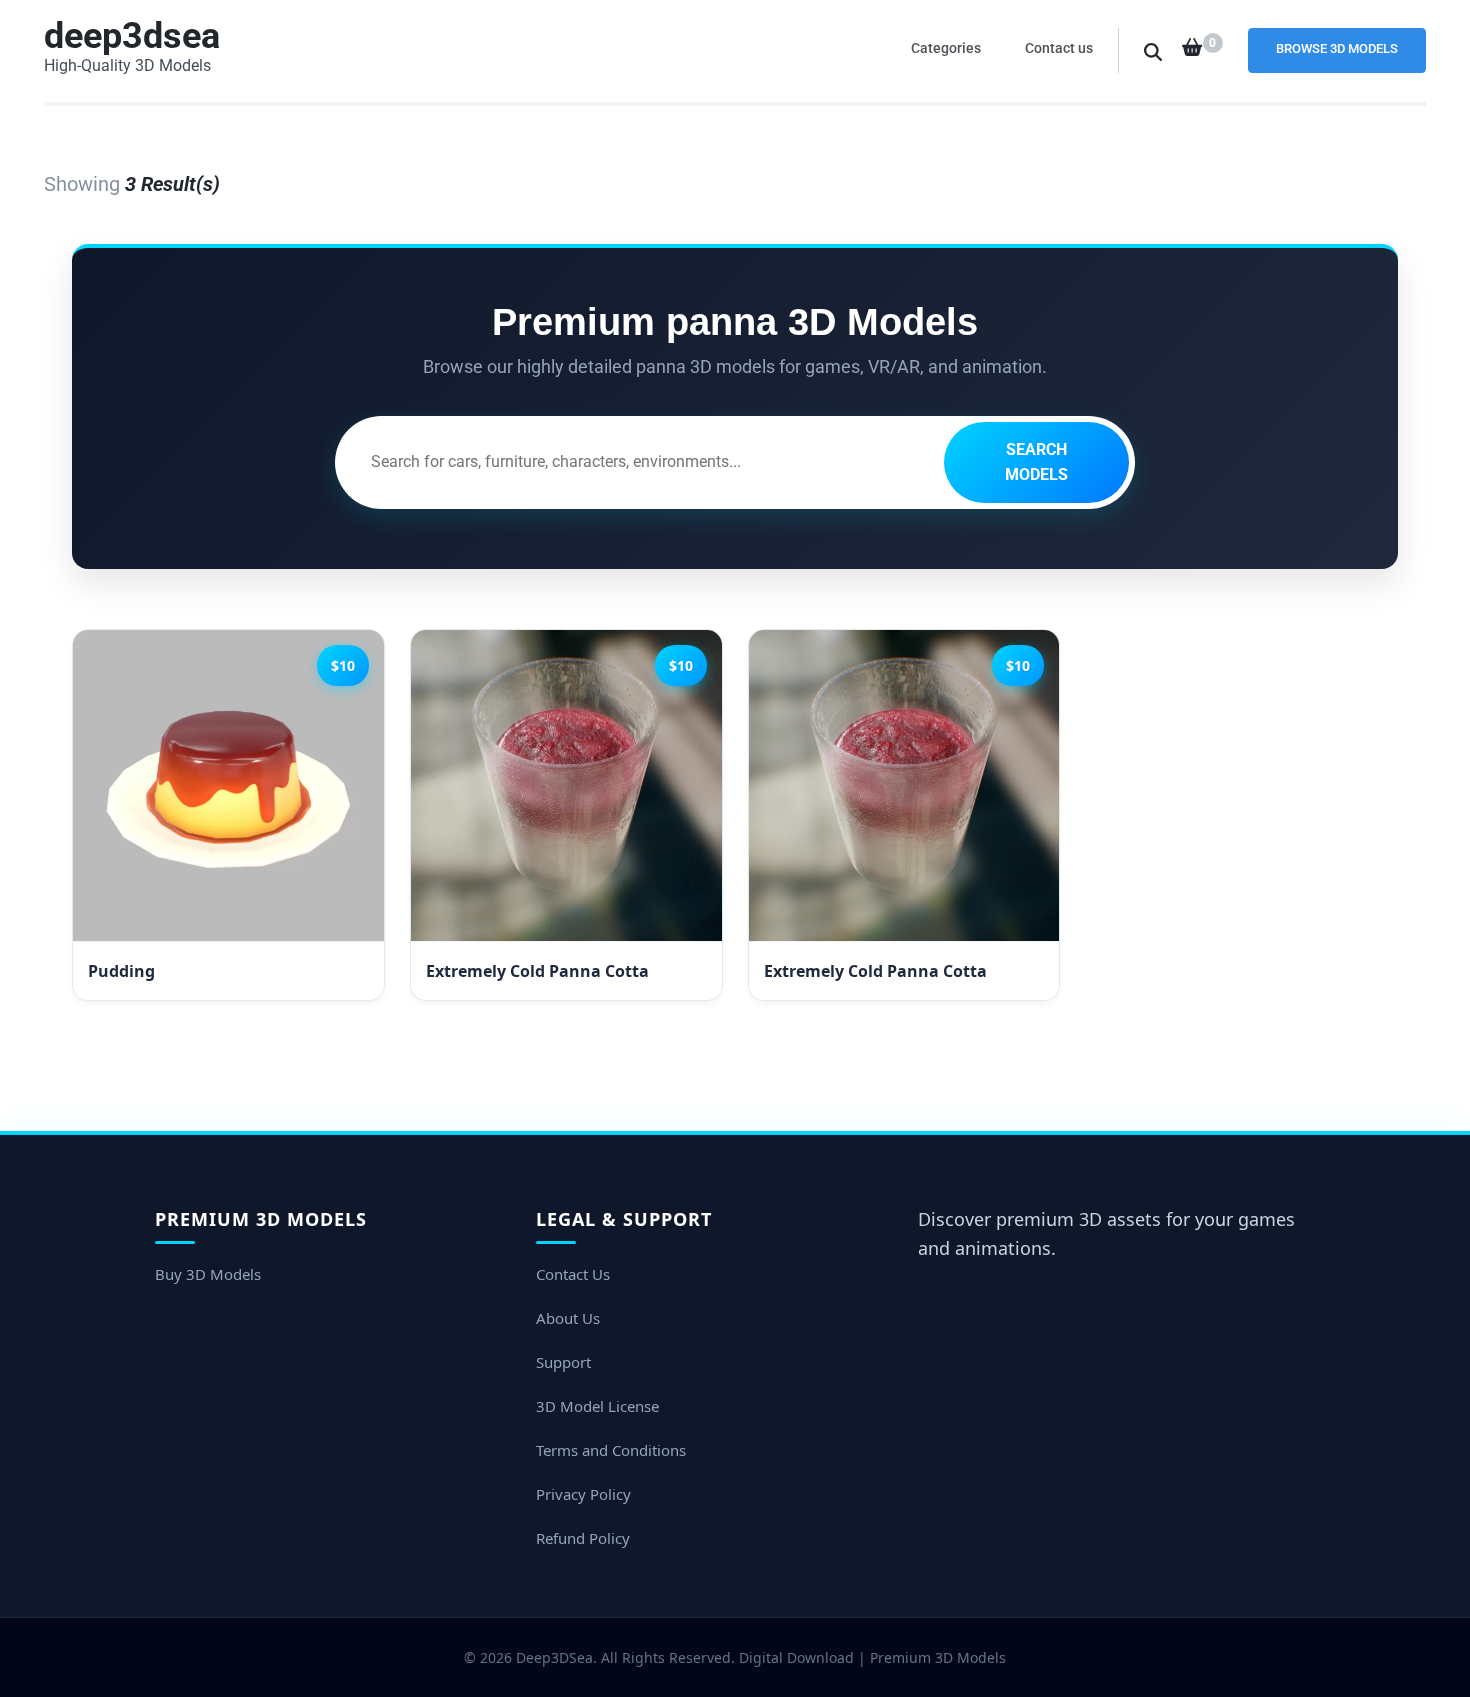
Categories (946, 48)
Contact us (1059, 48)
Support (563, 1362)
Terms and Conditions (611, 1450)
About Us (568, 1318)
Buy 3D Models (208, 1274)
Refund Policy (583, 1538)
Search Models (1036, 462)
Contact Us (573, 1274)
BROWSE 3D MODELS (1337, 48)
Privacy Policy (583, 1494)
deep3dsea (132, 36)
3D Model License (597, 1406)
